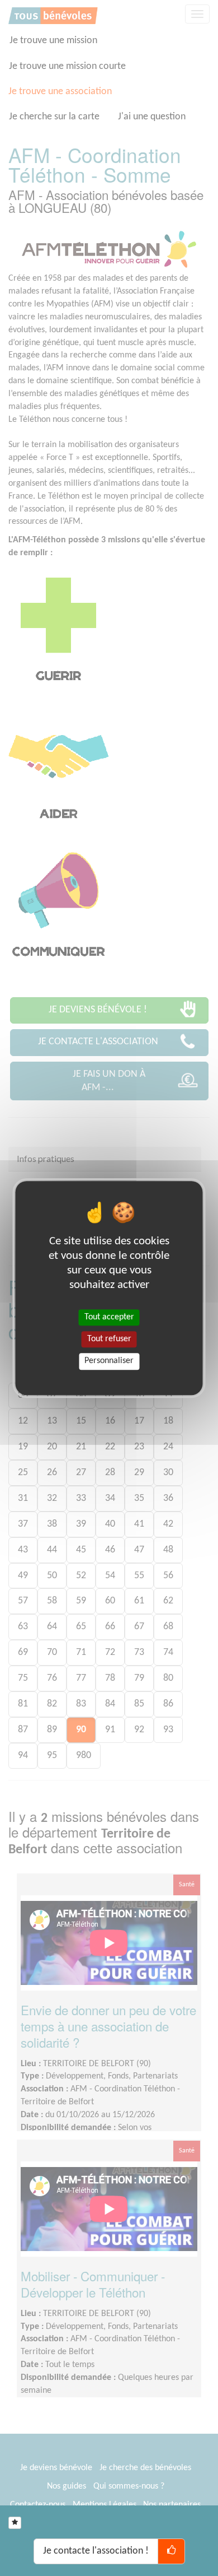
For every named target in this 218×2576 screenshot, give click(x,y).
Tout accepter (109, 1317)
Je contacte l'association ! (96, 2551)
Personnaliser (109, 1361)
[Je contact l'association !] (171, 2551)
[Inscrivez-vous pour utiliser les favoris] (15, 2523)
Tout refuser (109, 1339)
